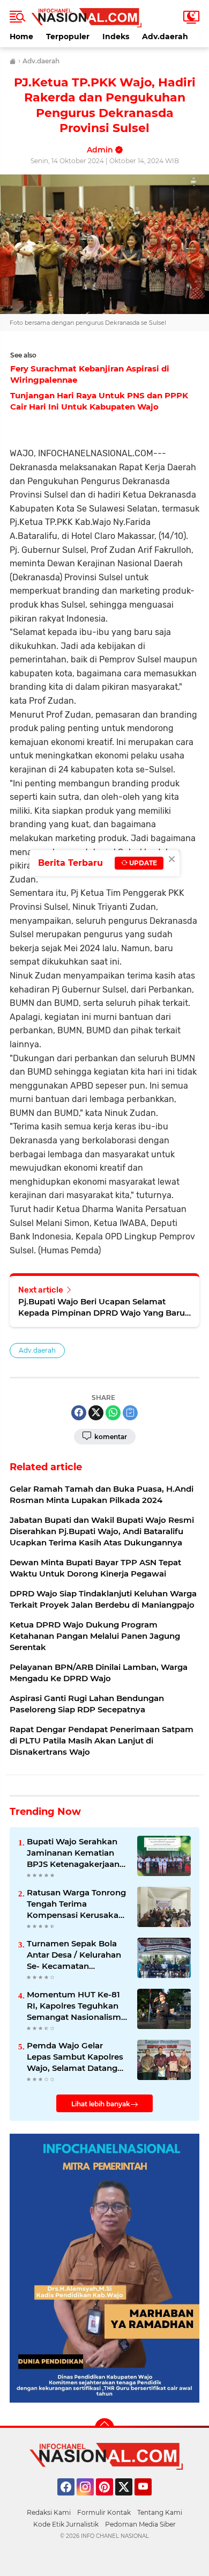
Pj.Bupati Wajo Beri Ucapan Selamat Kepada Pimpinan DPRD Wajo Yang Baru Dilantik (102, 1307)
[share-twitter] (96, 1413)
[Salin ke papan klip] (130, 1413)
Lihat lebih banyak (101, 2104)
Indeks (116, 37)
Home (21, 37)
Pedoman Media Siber (140, 2524)
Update (142, 863)
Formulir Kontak (104, 2512)
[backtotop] (104, 2428)
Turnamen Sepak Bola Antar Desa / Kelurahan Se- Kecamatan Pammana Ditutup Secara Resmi (74, 1955)
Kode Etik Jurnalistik (66, 2524)
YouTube (150, 2500)
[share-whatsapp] (113, 1413)
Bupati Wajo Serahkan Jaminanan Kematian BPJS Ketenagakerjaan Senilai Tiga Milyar (73, 1853)
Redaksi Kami (49, 2512)
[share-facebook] (79, 1413)
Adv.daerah (165, 37)
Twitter (129, 2500)
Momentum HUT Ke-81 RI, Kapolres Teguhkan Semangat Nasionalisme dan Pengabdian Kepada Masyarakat (77, 2006)
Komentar (110, 1437)
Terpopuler (68, 37)
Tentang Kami (160, 2512)
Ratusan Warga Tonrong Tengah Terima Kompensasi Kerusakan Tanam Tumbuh (76, 1904)
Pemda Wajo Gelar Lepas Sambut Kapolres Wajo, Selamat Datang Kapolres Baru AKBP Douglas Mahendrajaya (75, 2057)
